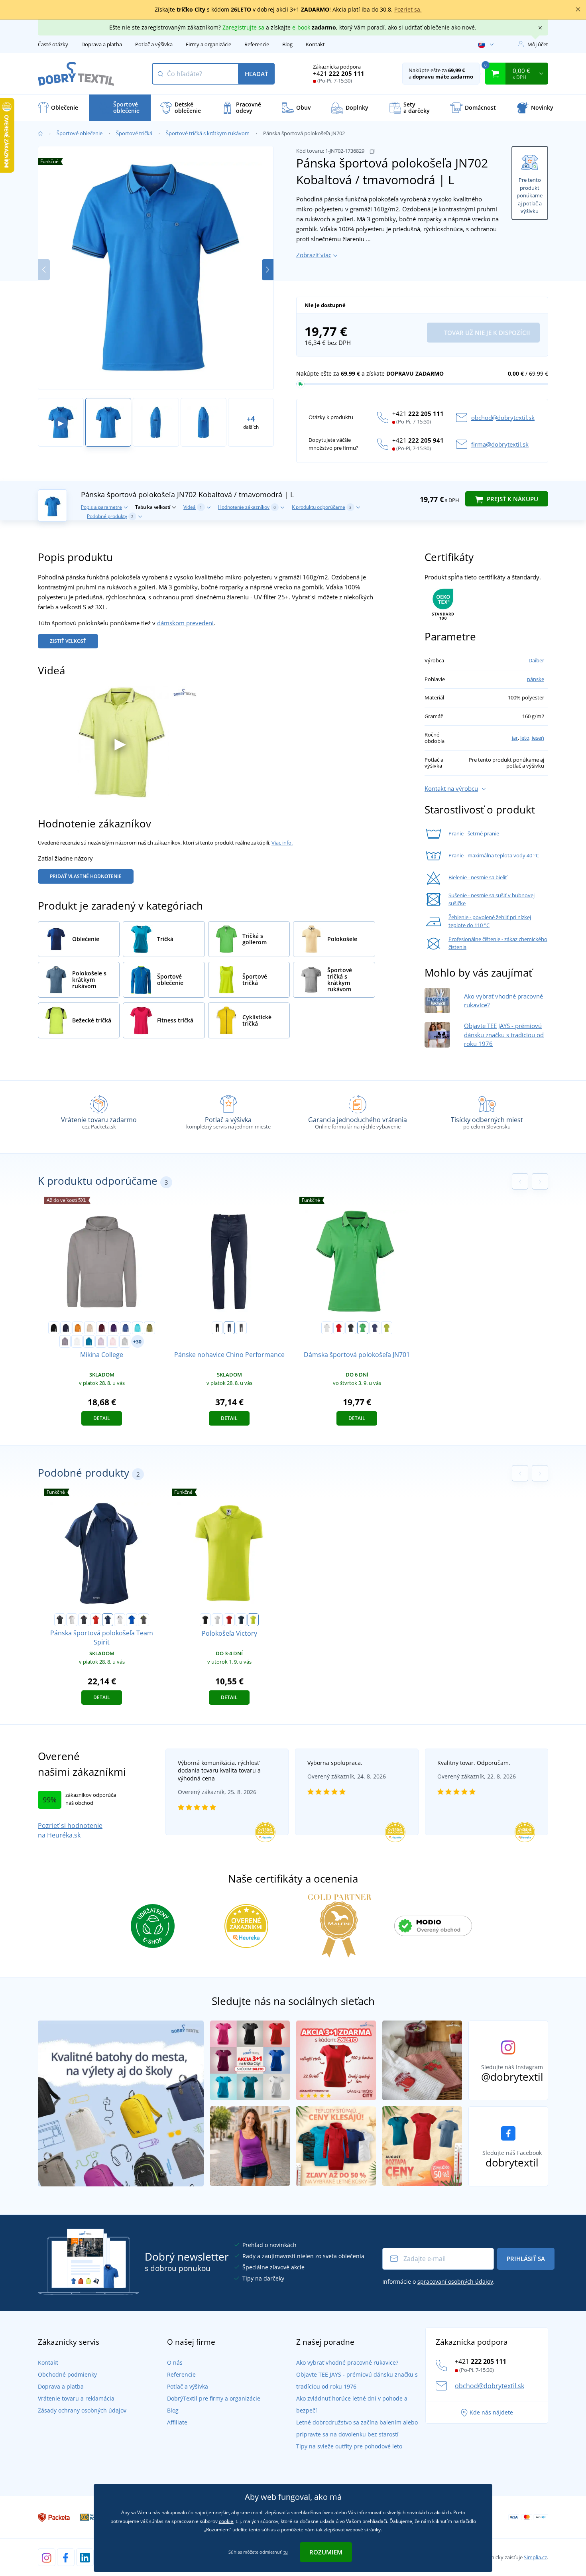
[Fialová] (114, 1328)
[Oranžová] (78, 1328)
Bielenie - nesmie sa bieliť (478, 877)
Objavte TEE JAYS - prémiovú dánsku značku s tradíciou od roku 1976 (504, 1035)
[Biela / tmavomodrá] (120, 1620)
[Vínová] (102, 1328)
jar (515, 738)
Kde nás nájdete (491, 2412)
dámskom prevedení (185, 623)
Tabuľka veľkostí (153, 507)
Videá (193, 507)
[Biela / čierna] (327, 1328)
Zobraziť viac (314, 255)
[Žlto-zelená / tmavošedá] (387, 1328)
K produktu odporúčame (322, 507)
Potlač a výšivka (154, 44)
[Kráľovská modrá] (126, 1328)
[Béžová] (90, 1328)
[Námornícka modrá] (229, 1328)
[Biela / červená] (72, 1620)
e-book (301, 27)
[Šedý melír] (125, 1341)
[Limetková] (253, 1620)
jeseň (538, 738)
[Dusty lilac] (65, 1341)
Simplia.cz (535, 2557)
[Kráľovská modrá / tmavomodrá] (132, 1620)
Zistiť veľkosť (68, 641)
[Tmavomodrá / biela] (108, 1620)
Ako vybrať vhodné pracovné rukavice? (347, 2362)
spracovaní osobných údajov (455, 2282)
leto (525, 738)
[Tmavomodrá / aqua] (375, 1328)
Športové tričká (134, 133)
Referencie (257, 44)
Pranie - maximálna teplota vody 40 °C (494, 855)
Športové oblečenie (80, 133)
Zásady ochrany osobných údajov (82, 2410)
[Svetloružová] (113, 1341)
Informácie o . (439, 2282)
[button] (268, 270)
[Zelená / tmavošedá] (363, 1328)
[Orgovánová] (101, 1341)
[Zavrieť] (578, 10)
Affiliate (177, 2422)
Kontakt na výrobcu (451, 788)
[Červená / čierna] (339, 1328)
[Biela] (217, 1620)
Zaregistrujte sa (243, 27)
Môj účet (538, 44)
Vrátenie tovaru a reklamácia (76, 2398)
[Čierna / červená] (351, 1328)
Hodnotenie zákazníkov (247, 507)
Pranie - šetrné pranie (474, 833)
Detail (102, 1418)
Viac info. (282, 843)
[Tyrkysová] (138, 1328)
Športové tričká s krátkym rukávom (208, 133)
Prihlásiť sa (526, 2259)
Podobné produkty (110, 516)
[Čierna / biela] (60, 1620)
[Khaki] (149, 1328)
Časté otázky (53, 44)
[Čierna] (54, 1328)
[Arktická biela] (77, 1341)
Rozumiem (326, 2552)
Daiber (536, 660)
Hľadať (256, 74)
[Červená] (229, 1620)
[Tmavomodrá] (66, 1328)
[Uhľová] (241, 1328)
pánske (536, 679)
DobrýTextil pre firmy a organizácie (214, 2398)
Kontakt (315, 44)
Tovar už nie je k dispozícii (486, 333)
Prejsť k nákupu (512, 499)
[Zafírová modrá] (89, 1341)
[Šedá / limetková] (144, 1620)
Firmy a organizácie (208, 44)
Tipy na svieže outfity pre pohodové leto (349, 2446)
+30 (137, 1342)
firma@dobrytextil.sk (500, 444)
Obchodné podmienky (67, 2374)
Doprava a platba (102, 44)
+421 (339, 73)
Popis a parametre (101, 507)
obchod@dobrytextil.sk (503, 418)
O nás (175, 2362)
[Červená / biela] (96, 1620)
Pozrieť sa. (408, 9)
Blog (287, 44)
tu (286, 2552)
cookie (226, 2521)
